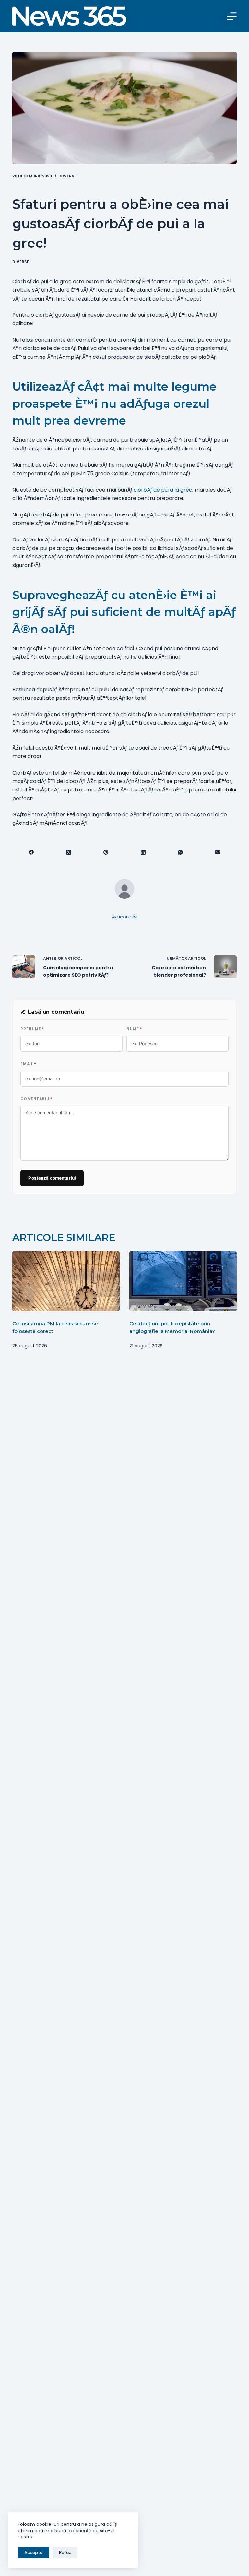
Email (28, 1064)
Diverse (68, 176)
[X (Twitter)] (69, 852)
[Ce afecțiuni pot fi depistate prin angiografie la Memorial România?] (183, 1281)
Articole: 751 (125, 917)
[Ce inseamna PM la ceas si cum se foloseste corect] (66, 1281)
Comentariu (36, 1099)
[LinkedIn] (143, 852)
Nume (134, 1029)
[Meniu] (232, 16)
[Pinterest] (106, 852)
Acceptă (34, 2553)
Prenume (32, 1029)
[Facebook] (31, 852)
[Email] (218, 852)
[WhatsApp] (181, 852)
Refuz (65, 2553)
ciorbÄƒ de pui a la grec (163, 490)
